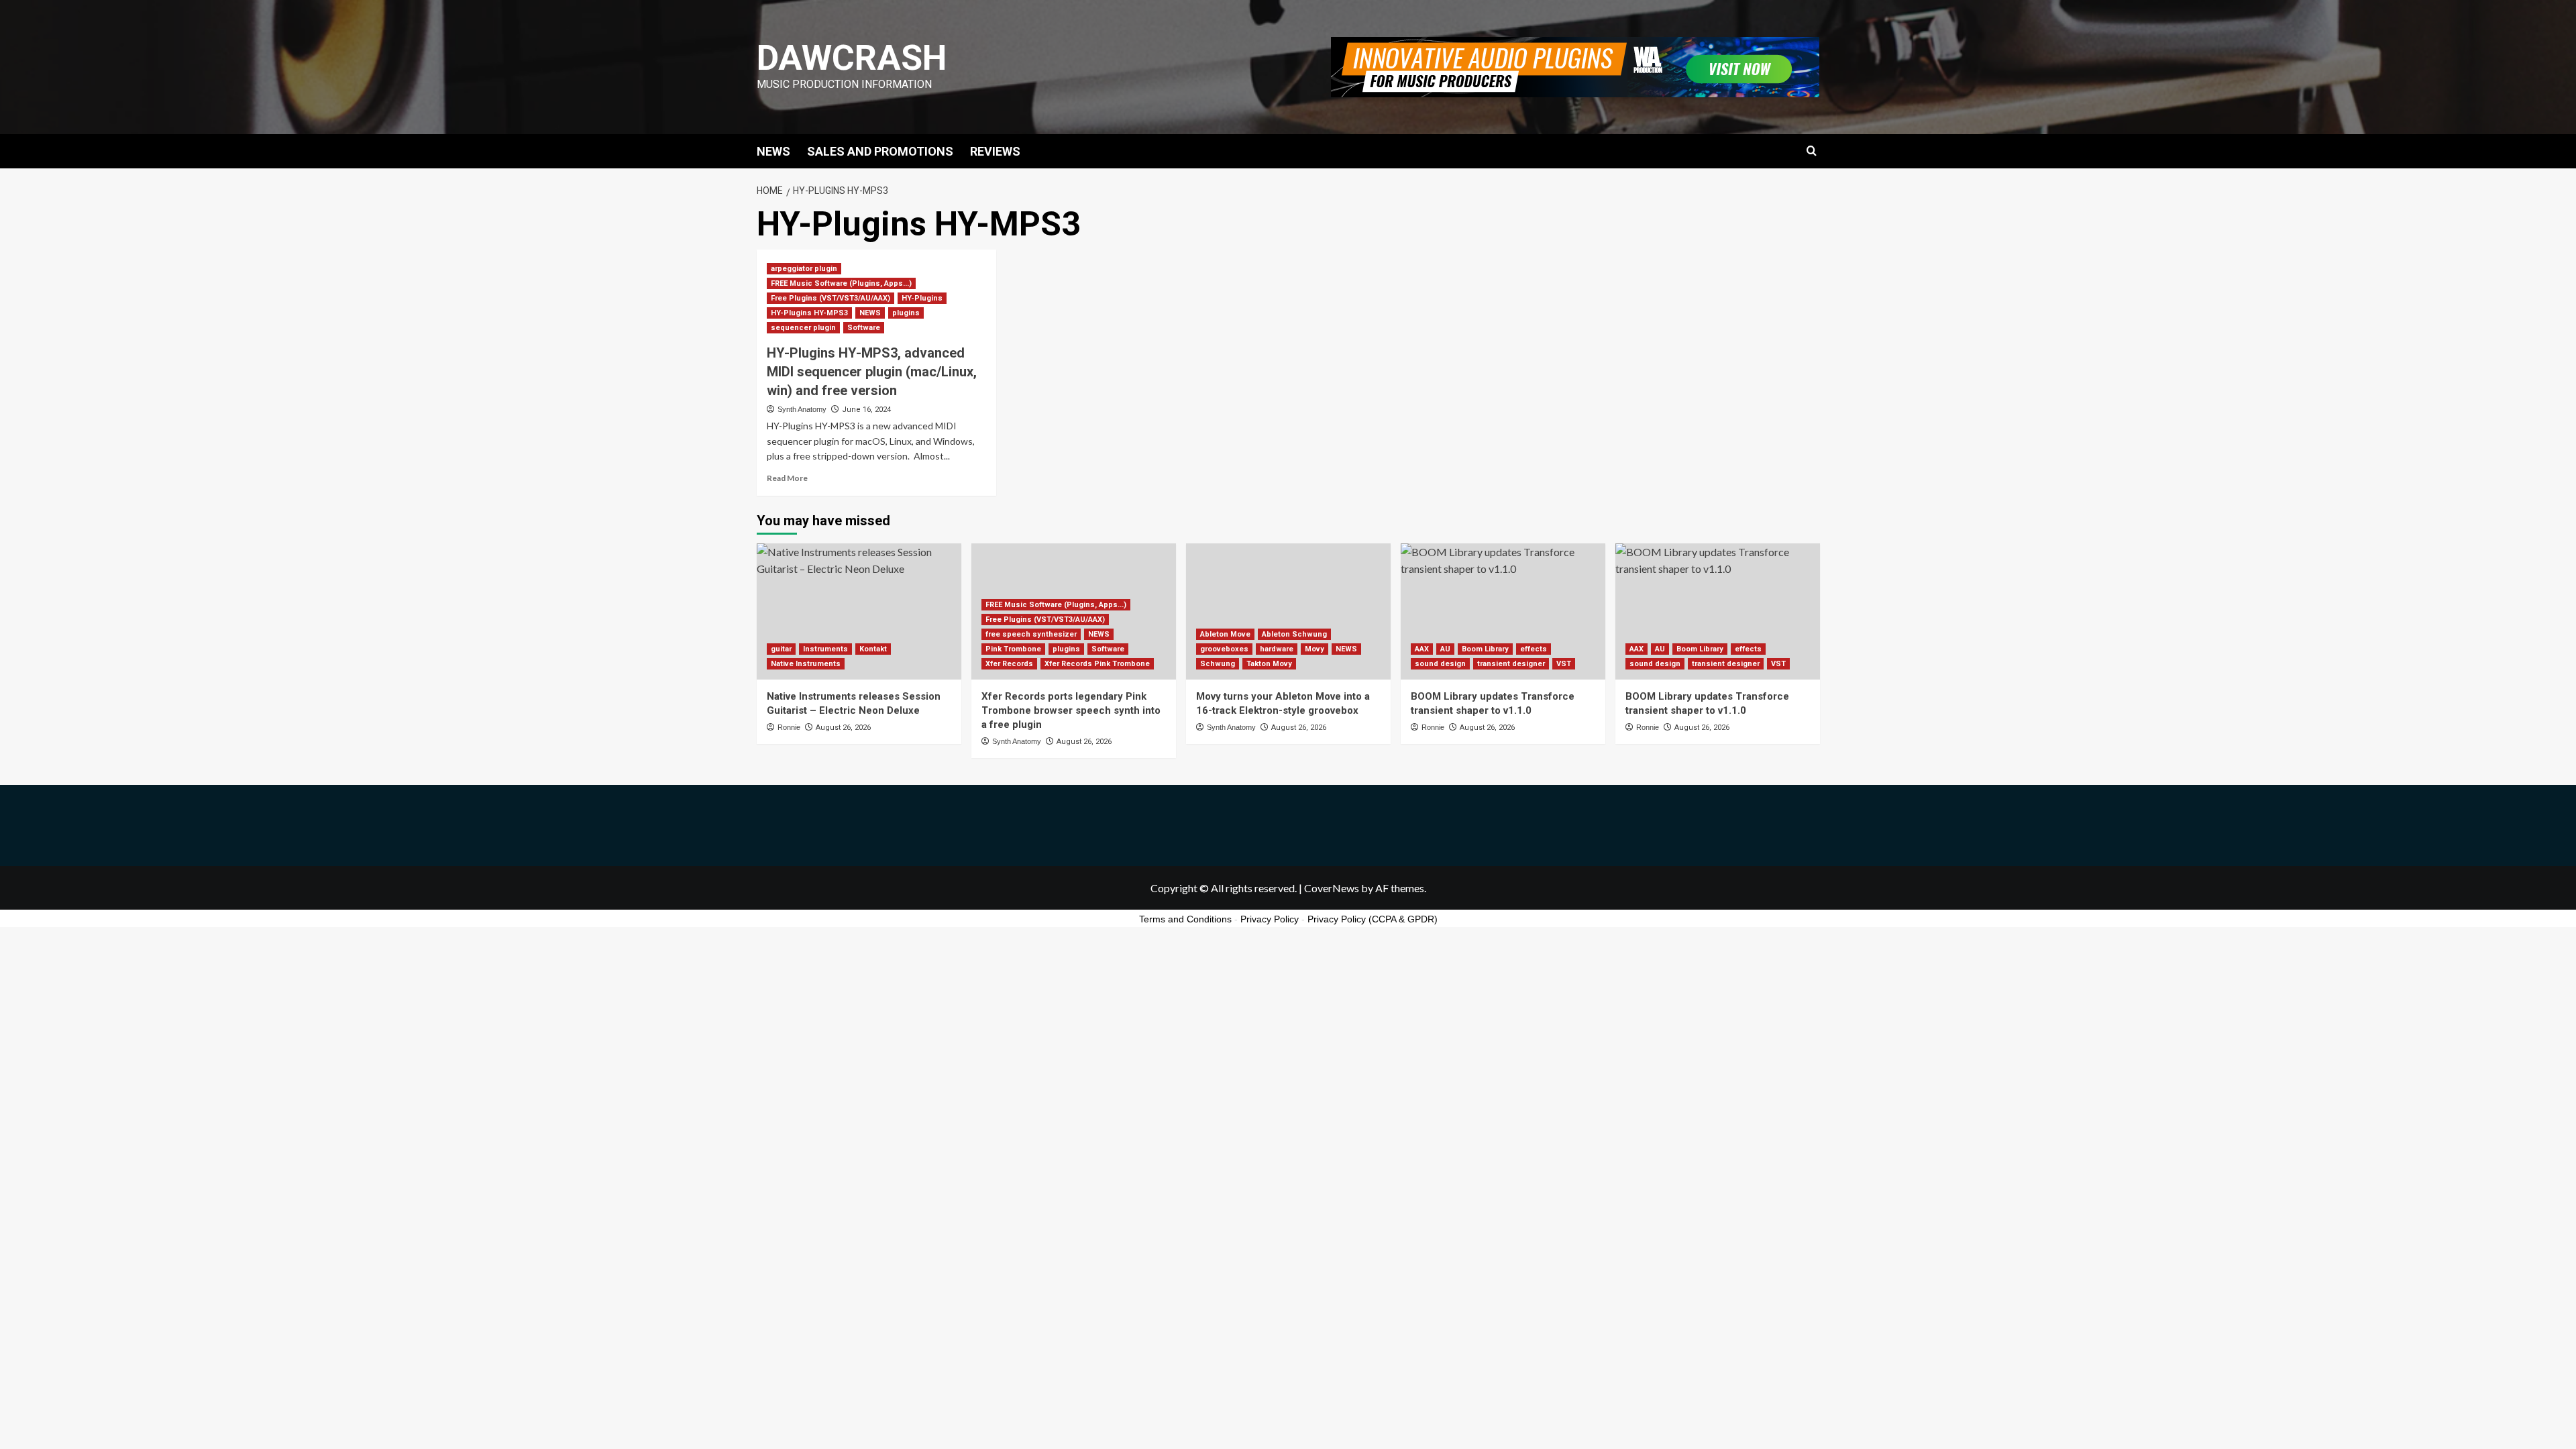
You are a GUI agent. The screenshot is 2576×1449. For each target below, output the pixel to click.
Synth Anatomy (802, 409)
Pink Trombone (1013, 649)
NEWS (773, 151)
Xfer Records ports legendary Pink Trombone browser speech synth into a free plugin (1071, 710)
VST (1564, 664)
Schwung (1218, 664)
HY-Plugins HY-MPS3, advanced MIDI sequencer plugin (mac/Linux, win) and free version (872, 372)
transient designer (1511, 664)
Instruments (825, 649)
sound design (1440, 664)
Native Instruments (806, 664)
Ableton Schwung (1294, 634)
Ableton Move (1225, 634)
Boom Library (1485, 649)
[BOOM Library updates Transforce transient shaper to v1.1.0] (1503, 611)
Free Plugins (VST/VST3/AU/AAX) (830, 298)
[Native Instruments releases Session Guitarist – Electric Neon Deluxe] (859, 611)
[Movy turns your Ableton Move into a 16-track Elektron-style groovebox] (1288, 611)
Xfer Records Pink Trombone (1097, 664)
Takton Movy (1269, 664)
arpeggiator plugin (804, 269)
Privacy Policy (1270, 919)
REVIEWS (995, 151)
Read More (787, 478)
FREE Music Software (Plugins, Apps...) (841, 283)
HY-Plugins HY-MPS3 (809, 313)
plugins (906, 313)
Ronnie (789, 727)
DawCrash (852, 58)
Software (864, 328)
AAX (1422, 649)
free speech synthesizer (1031, 634)
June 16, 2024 (866, 410)
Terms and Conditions (1185, 919)
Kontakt (873, 649)
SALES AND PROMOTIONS (880, 151)
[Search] (1812, 151)
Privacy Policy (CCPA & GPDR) (1373, 919)
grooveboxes (1224, 649)
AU (1445, 649)
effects (1534, 649)
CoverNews (1332, 888)
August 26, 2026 (843, 728)
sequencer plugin (803, 328)
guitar (781, 649)
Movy (1314, 649)
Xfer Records (1009, 664)
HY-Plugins (922, 298)
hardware (1277, 649)
